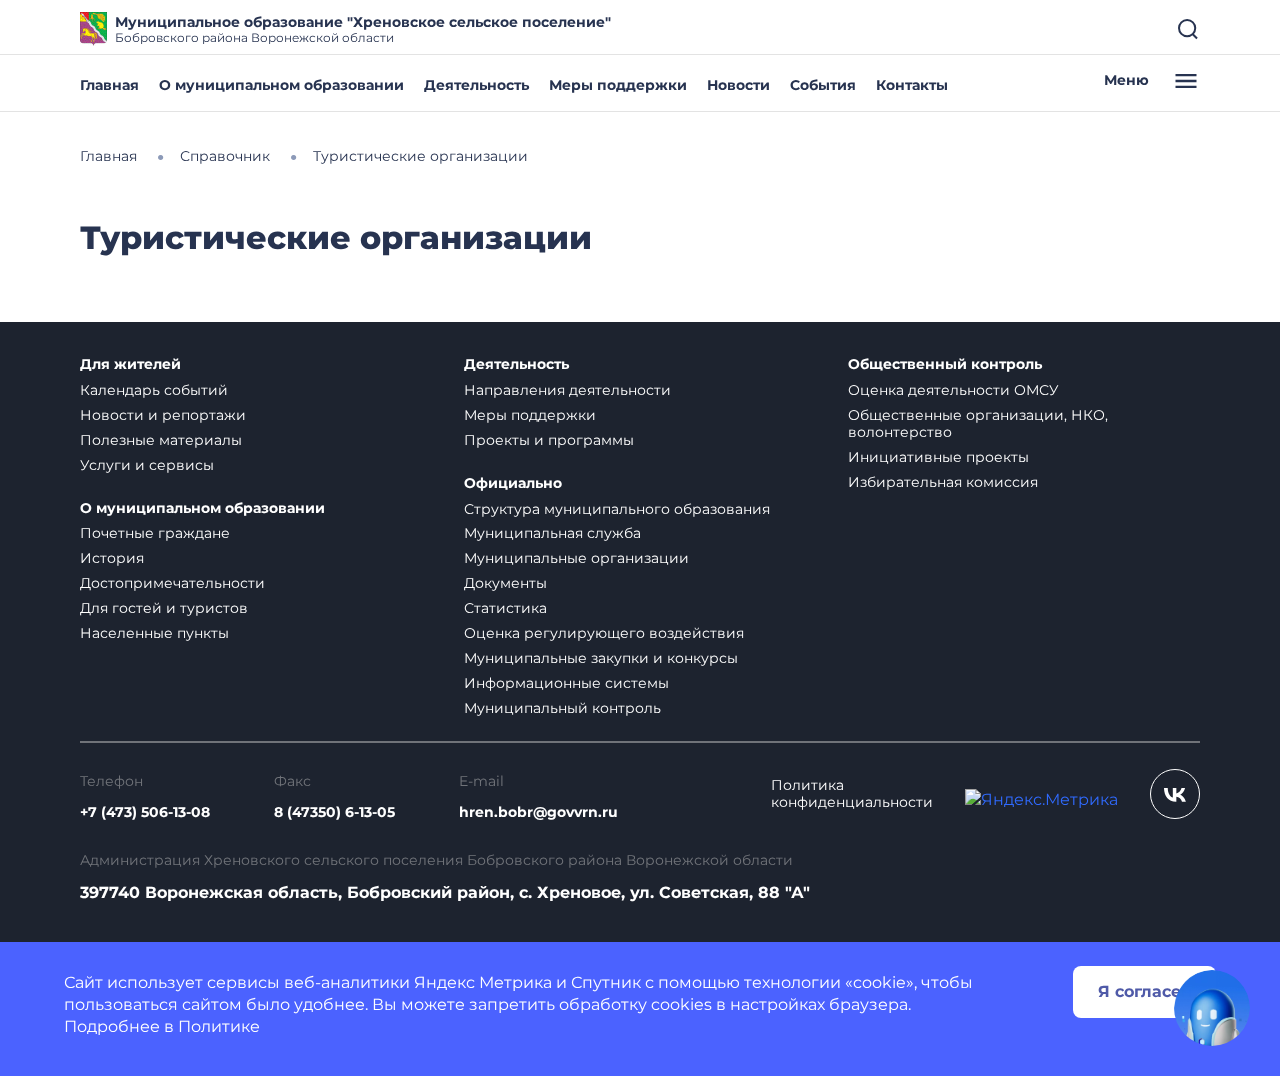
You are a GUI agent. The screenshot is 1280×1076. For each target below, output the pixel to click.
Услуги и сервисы (147, 465)
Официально (513, 483)
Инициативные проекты (938, 457)
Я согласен (1145, 991)
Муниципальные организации (576, 558)
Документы (505, 583)
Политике (219, 1026)
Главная (109, 85)
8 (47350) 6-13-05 (334, 812)
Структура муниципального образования (617, 509)
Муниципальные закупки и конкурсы (601, 658)
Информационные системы (566, 683)
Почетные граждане (155, 533)
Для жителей (130, 364)
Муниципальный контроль (562, 708)
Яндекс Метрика (483, 982)
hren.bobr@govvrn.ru (538, 812)
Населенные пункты (154, 633)
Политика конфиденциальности (852, 794)
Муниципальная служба (552, 533)
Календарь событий (154, 390)
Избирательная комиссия (943, 482)
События (823, 85)
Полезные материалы (161, 440)
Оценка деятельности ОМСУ (953, 390)
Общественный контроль (945, 364)
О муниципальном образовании (281, 85)
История (112, 558)
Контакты (912, 85)
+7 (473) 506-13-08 (145, 812)
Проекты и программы (549, 440)
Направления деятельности (567, 390)
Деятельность (476, 85)
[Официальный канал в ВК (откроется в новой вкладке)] (1175, 794)
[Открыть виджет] (1212, 1008)
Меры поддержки (618, 85)
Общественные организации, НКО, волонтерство (978, 423)
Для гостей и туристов (164, 608)
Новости (738, 85)
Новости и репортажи (163, 415)
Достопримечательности (172, 583)
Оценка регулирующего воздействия (604, 633)
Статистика (505, 608)
